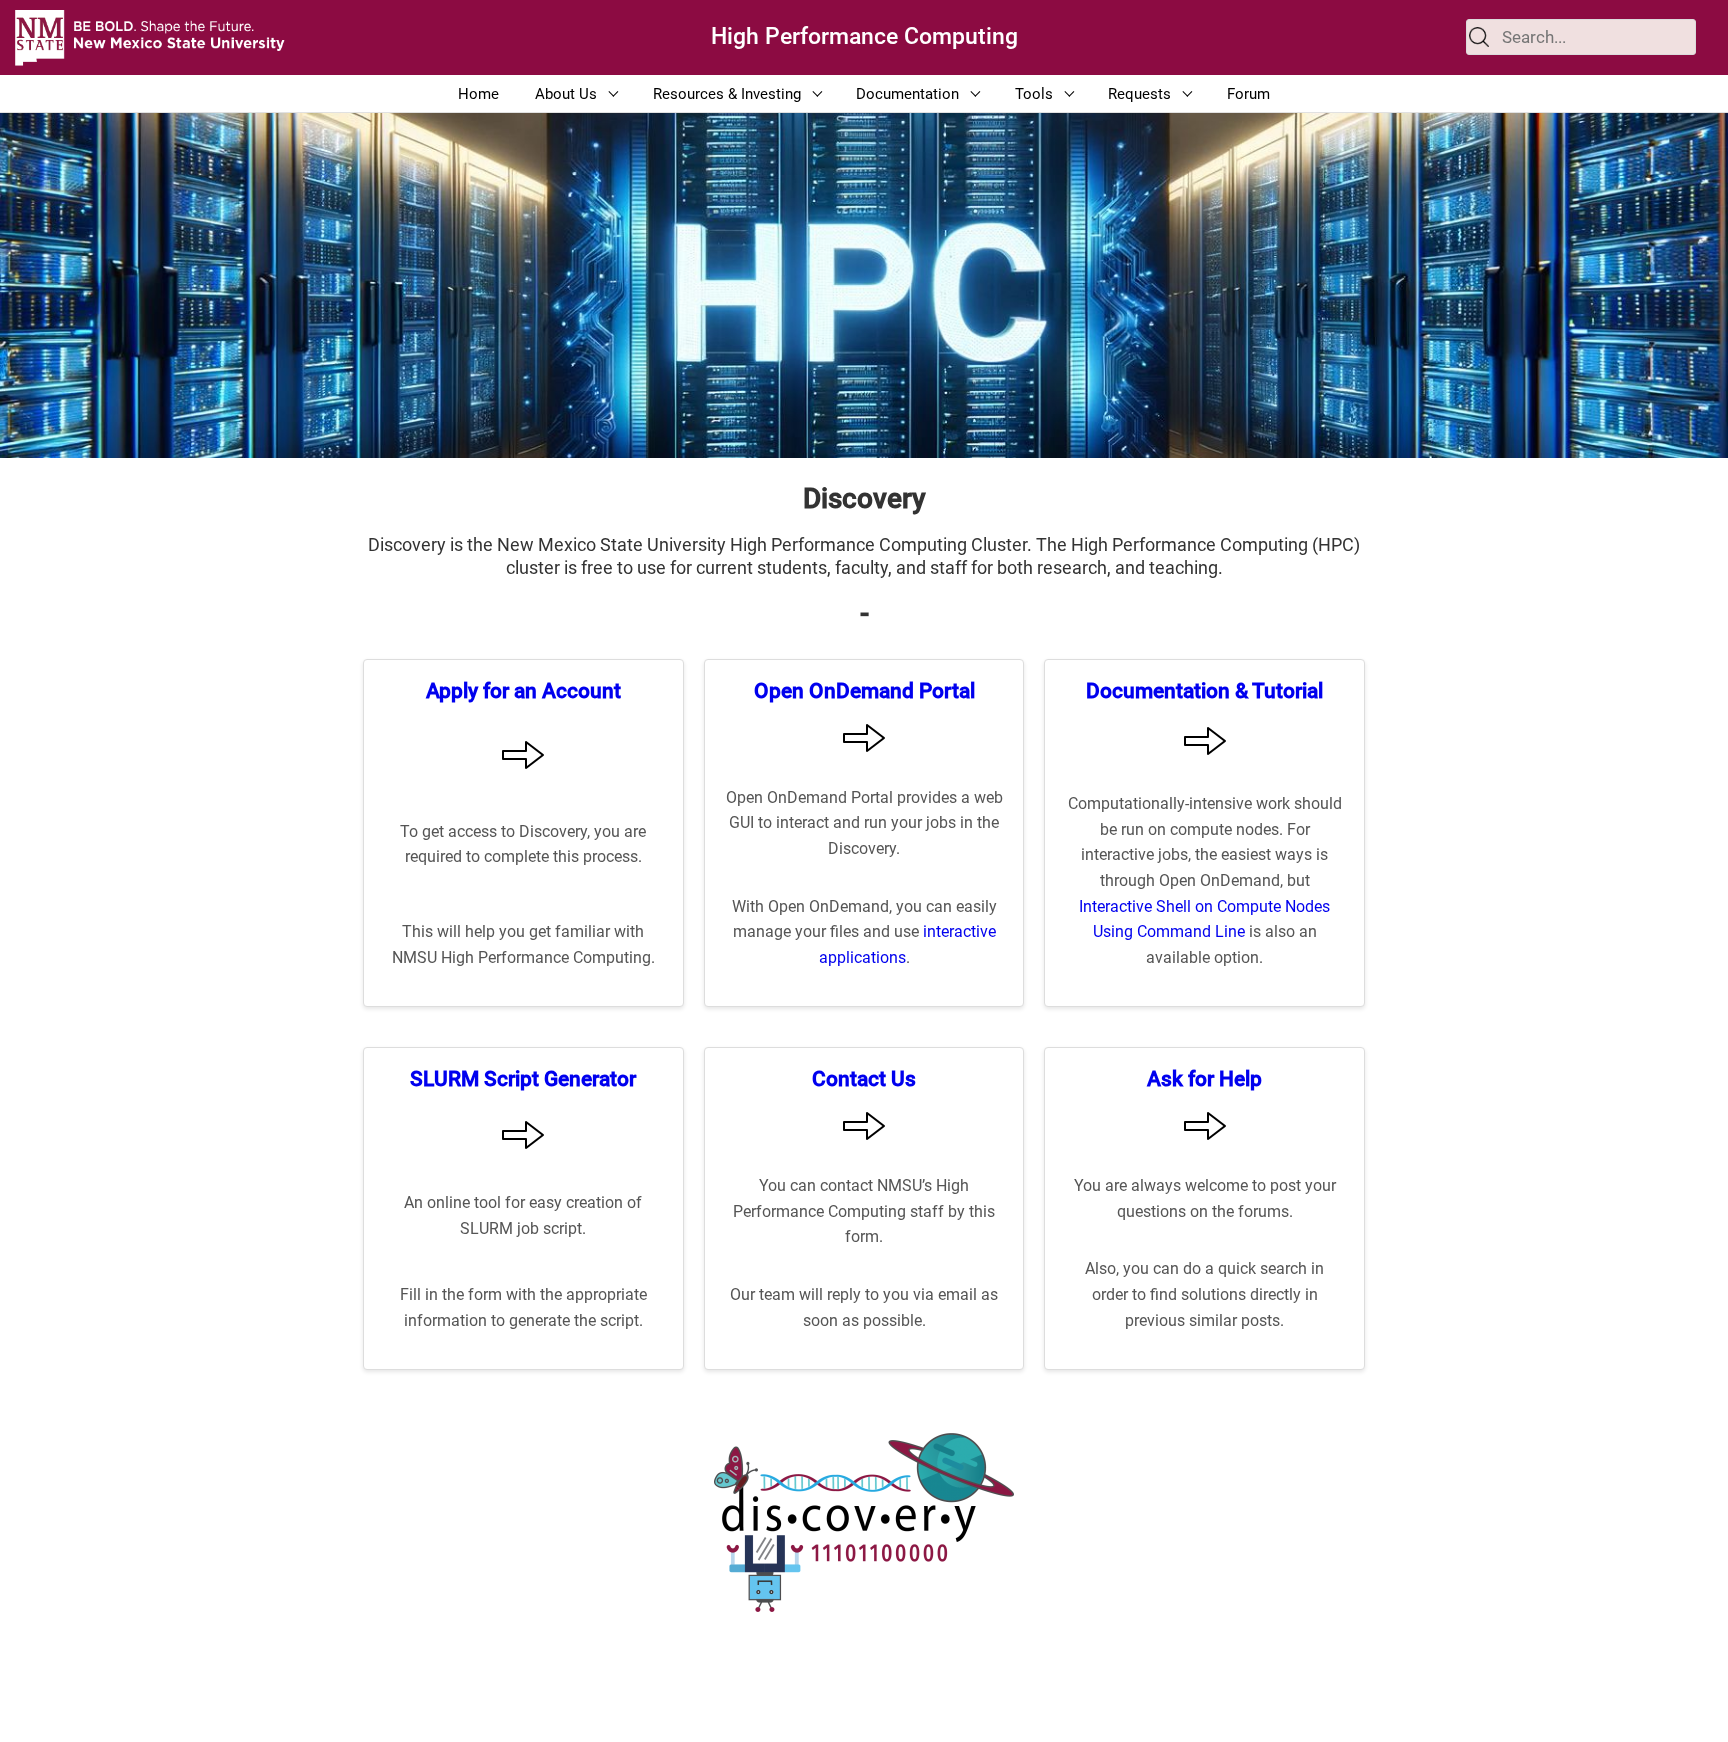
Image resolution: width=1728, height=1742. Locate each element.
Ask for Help (1204, 1078)
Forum (1248, 94)
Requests (1139, 94)
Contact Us (864, 1078)
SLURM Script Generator (523, 1078)
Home (478, 94)
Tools (1034, 94)
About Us (566, 94)
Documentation (907, 94)
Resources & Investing (727, 94)
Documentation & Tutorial (1204, 690)
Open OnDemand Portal (864, 690)
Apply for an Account (523, 690)
